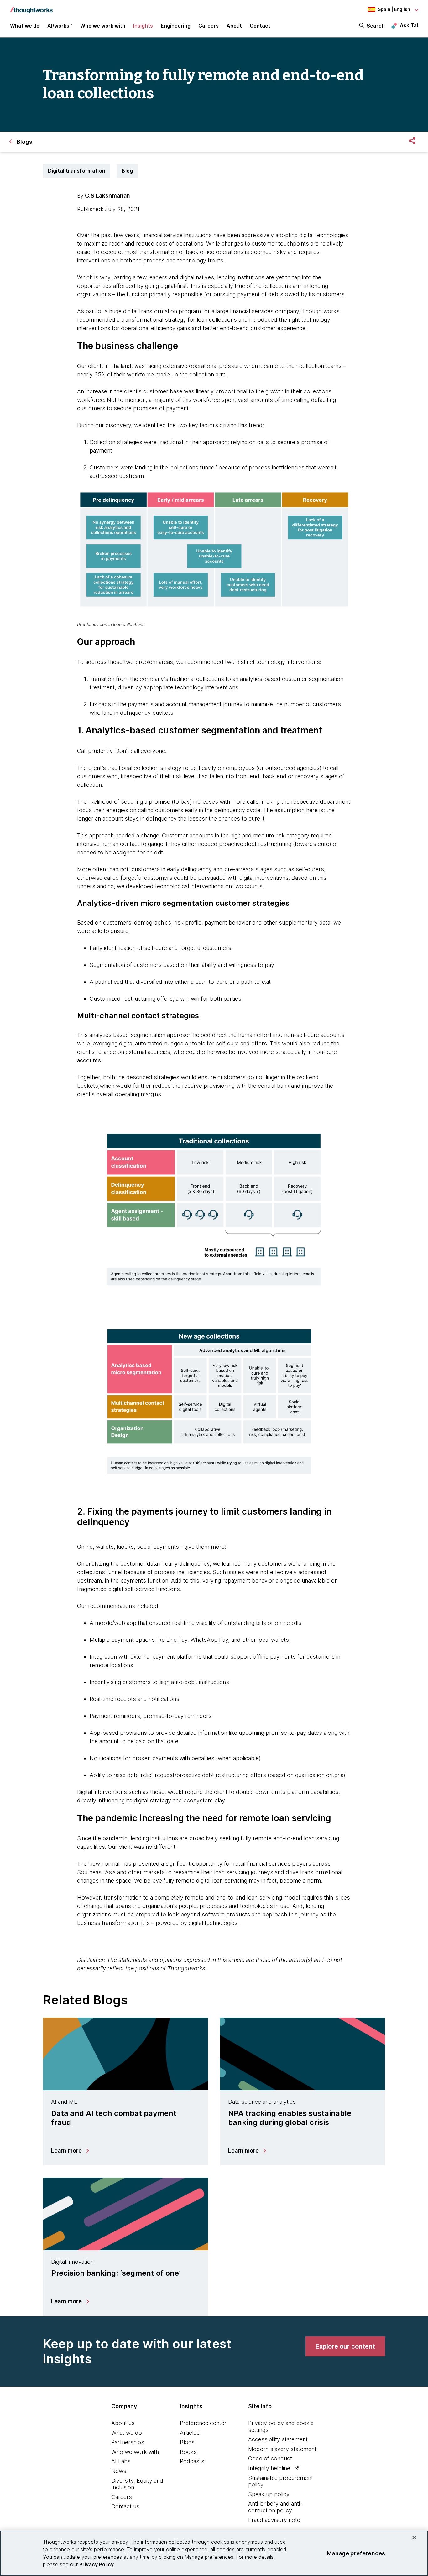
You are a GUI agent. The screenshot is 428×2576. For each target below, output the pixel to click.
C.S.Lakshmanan (107, 196)
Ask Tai (409, 25)
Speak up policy (269, 2494)
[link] (345, 2346)
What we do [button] (25, 26)
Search (376, 26)
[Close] (414, 2537)
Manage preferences (356, 2553)
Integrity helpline (269, 2468)
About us (123, 2423)
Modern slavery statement (282, 2449)
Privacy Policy (97, 2564)
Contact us (125, 2506)
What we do (127, 2433)
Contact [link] (260, 26)
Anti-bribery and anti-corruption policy (275, 2507)
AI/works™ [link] (60, 26)
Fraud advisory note (274, 2520)
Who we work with (135, 2452)
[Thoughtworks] (31, 7)
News (119, 2471)
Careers (122, 2497)
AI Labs (121, 2461)
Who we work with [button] (103, 26)
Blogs (187, 2442)
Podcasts (192, 2461)
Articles (190, 2433)
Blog (127, 171)
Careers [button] (209, 26)
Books (188, 2452)
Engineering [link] (176, 26)
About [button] (234, 26)
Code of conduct (270, 2458)
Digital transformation (77, 171)
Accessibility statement (278, 2439)
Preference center (203, 2423)
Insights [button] (143, 26)
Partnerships (128, 2442)
